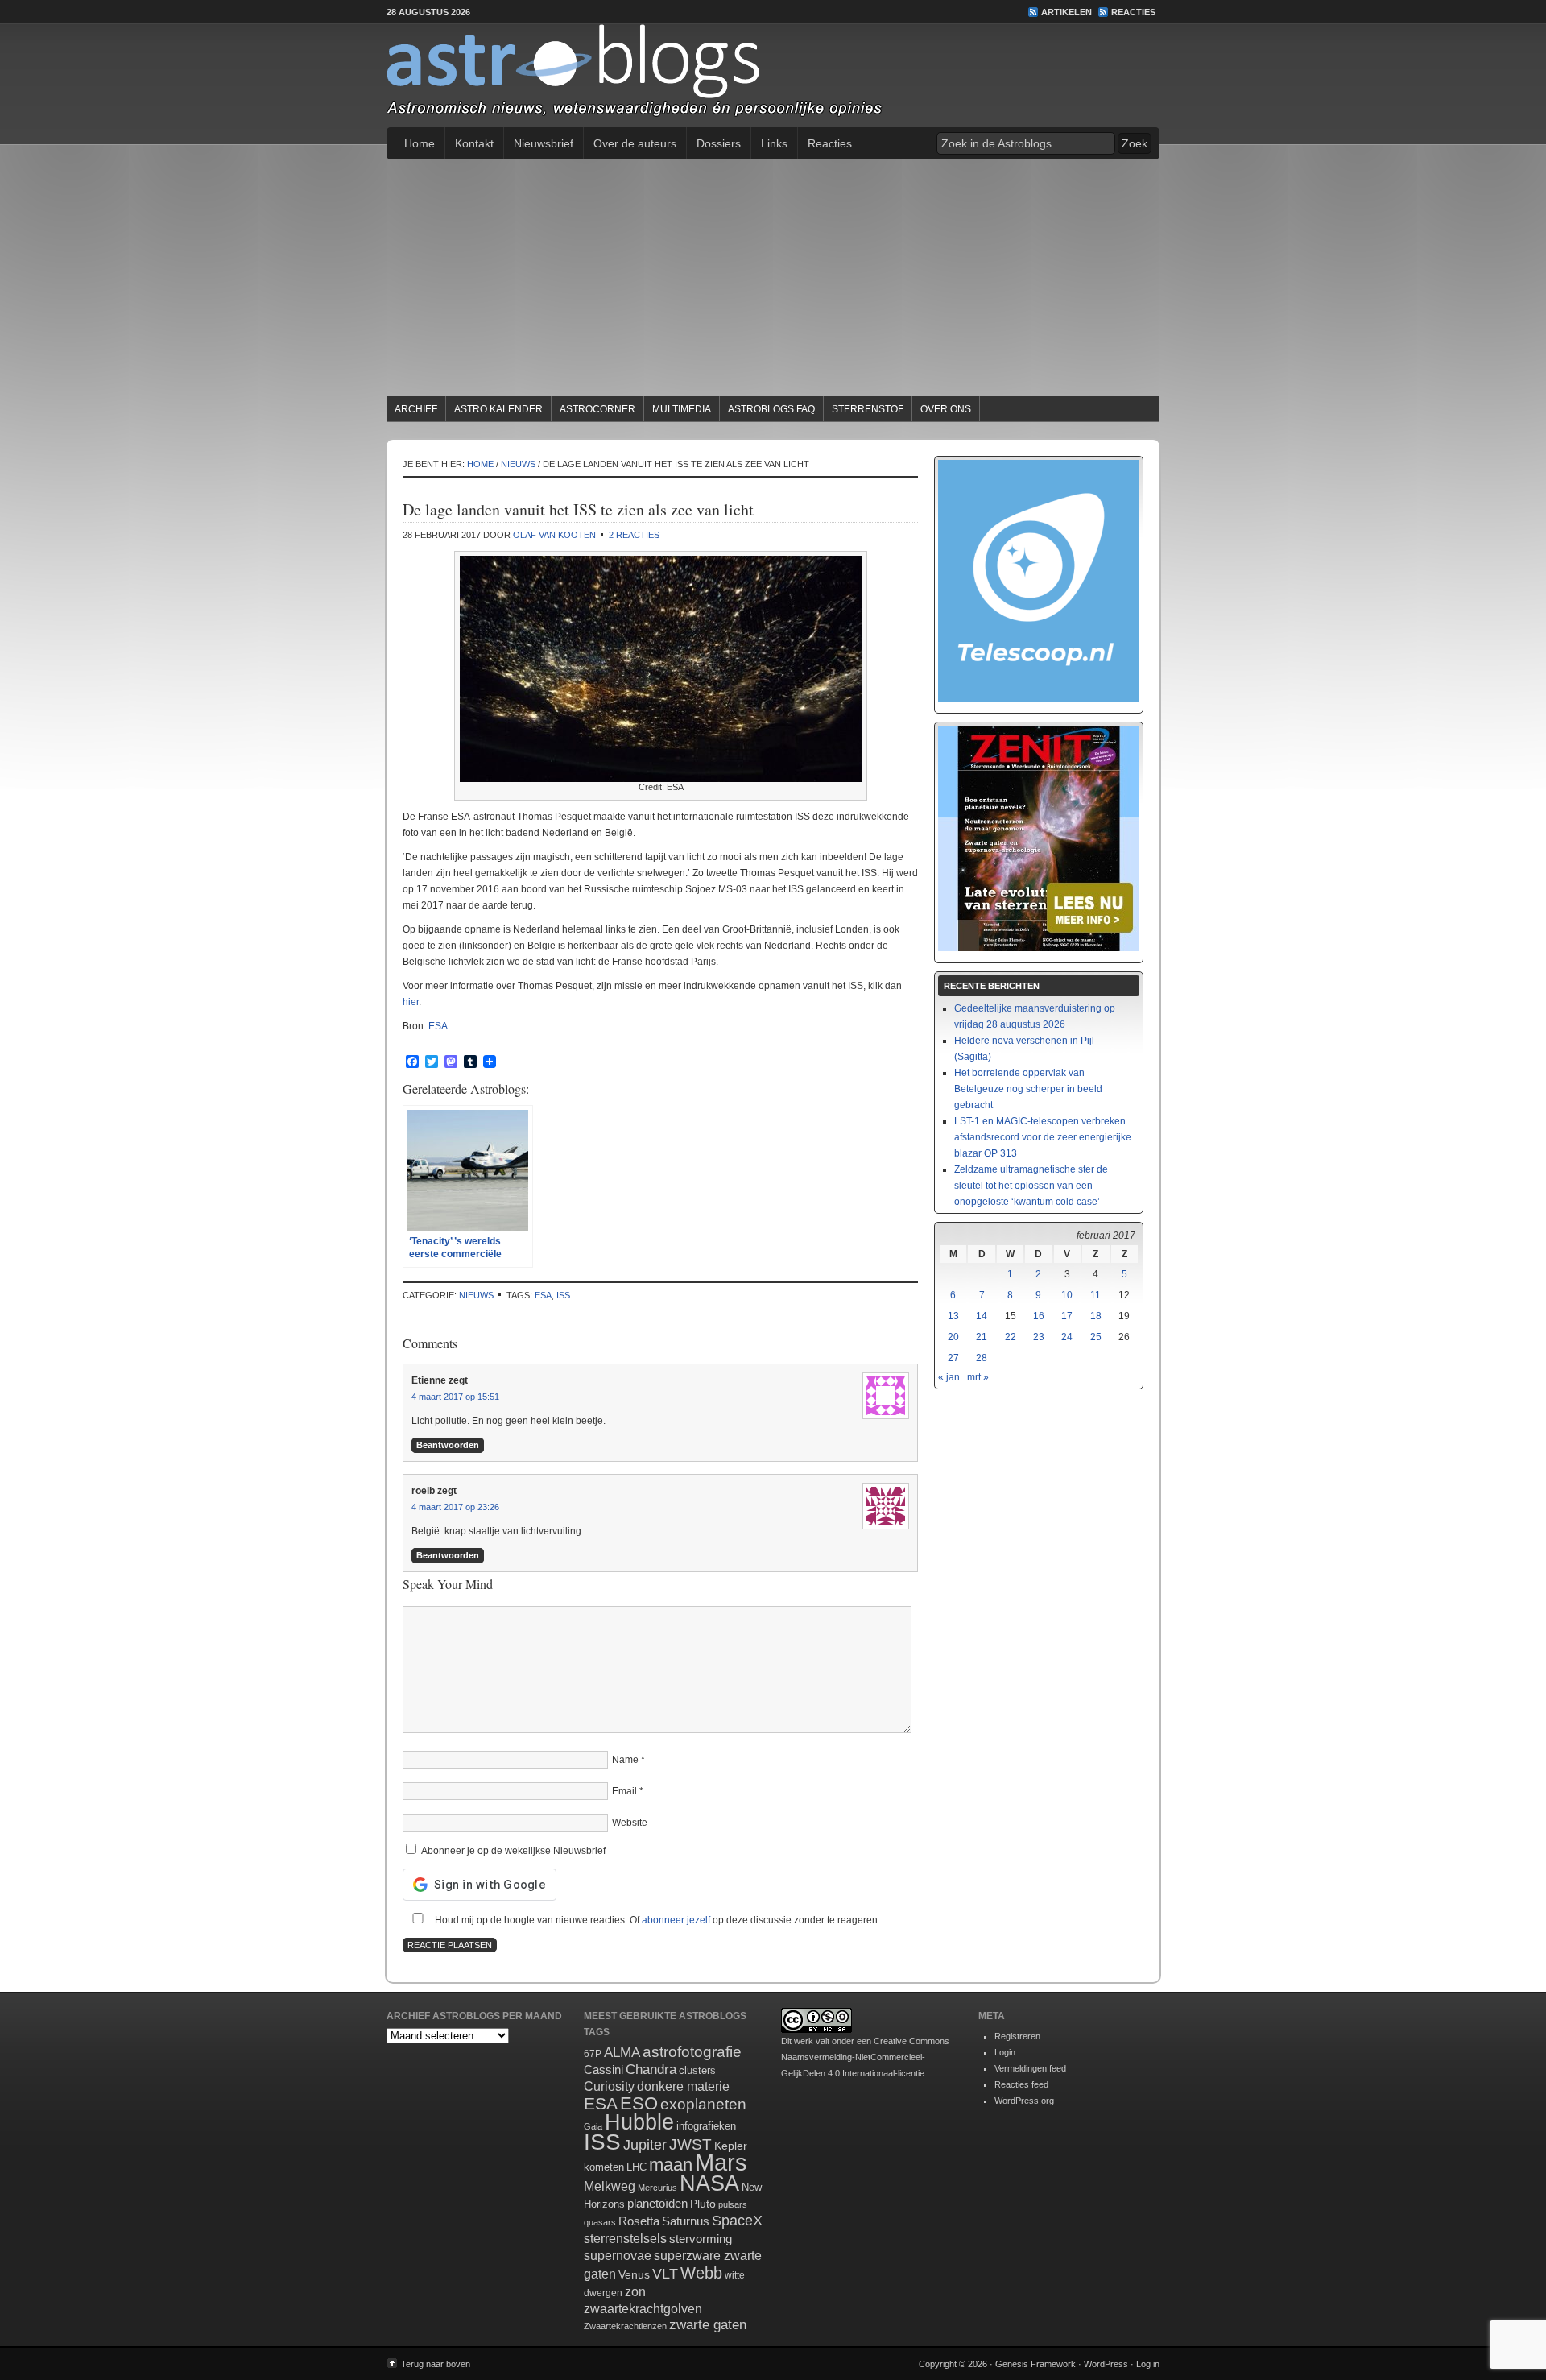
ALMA (622, 2053)
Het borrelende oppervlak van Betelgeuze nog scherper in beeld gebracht (1028, 1089)
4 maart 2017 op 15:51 (455, 1397)
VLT (665, 2274)
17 (1067, 1316)
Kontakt (474, 143)
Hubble (639, 2122)
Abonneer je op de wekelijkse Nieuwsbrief (512, 1851)
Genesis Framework (1035, 2364)
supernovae (618, 2256)
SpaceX (737, 2221)
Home (420, 143)
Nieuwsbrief (544, 143)
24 (1067, 1337)
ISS (563, 1295)
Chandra (651, 2070)
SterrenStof (868, 409)
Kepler (731, 2146)
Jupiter (645, 2145)
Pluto (703, 2204)
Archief (416, 409)
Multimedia (682, 409)
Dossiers (719, 143)
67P (593, 2054)
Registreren (1017, 2036)
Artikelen (1066, 12)
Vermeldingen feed (1030, 2068)
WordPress (1106, 2364)
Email (624, 1791)
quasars (600, 2222)
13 (953, 1316)
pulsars (733, 2204)
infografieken (706, 2126)
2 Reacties (634, 535)
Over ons (946, 409)
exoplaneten (703, 2104)
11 (1095, 1295)
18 (1096, 1316)
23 (1039, 1337)
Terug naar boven (436, 2364)
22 (1011, 1337)
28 (982, 1358)
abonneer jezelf (676, 1920)
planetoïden (657, 2203)
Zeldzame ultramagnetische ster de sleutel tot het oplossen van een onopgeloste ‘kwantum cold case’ (1031, 1186)
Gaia (593, 2126)
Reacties (1133, 12)
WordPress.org (1024, 2101)
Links (774, 143)
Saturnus (686, 2221)
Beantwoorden (448, 1445)
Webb (701, 2273)
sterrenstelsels (625, 2238)
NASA (709, 2183)
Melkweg (610, 2186)
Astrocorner (597, 409)
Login (1005, 2052)
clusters (697, 2071)
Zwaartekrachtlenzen (625, 2326)
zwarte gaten (708, 2325)
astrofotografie (692, 2052)
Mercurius (657, 2188)
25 (1096, 1337)
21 (982, 1337)
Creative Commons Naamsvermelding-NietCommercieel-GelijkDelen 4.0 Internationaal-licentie (865, 2057)
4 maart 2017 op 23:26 (455, 1507)
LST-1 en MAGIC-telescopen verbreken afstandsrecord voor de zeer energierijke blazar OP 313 (1043, 1137)
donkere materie (683, 2086)
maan (671, 2165)
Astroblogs (773, 76)
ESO (639, 2103)
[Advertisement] (773, 280)
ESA (438, 1026)
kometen (604, 2167)
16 (1039, 1316)
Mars (721, 2162)
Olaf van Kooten (554, 535)
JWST (690, 2144)
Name (625, 1760)
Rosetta (639, 2221)
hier (411, 1002)
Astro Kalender (498, 409)
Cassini (604, 2070)
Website (630, 1823)
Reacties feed (1021, 2084)
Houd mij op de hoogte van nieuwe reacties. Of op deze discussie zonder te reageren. (656, 1920)
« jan (949, 1377)
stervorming (701, 2239)
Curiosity (609, 2086)
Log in (1148, 2364)
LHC (637, 2167)
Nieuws (476, 1295)
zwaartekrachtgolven (643, 2309)
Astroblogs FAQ (771, 409)
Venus (634, 2274)
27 (953, 1358)
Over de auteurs (635, 143)
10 (1067, 1295)
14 (982, 1316)
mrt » (978, 1377)
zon (635, 2291)
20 (953, 1337)
